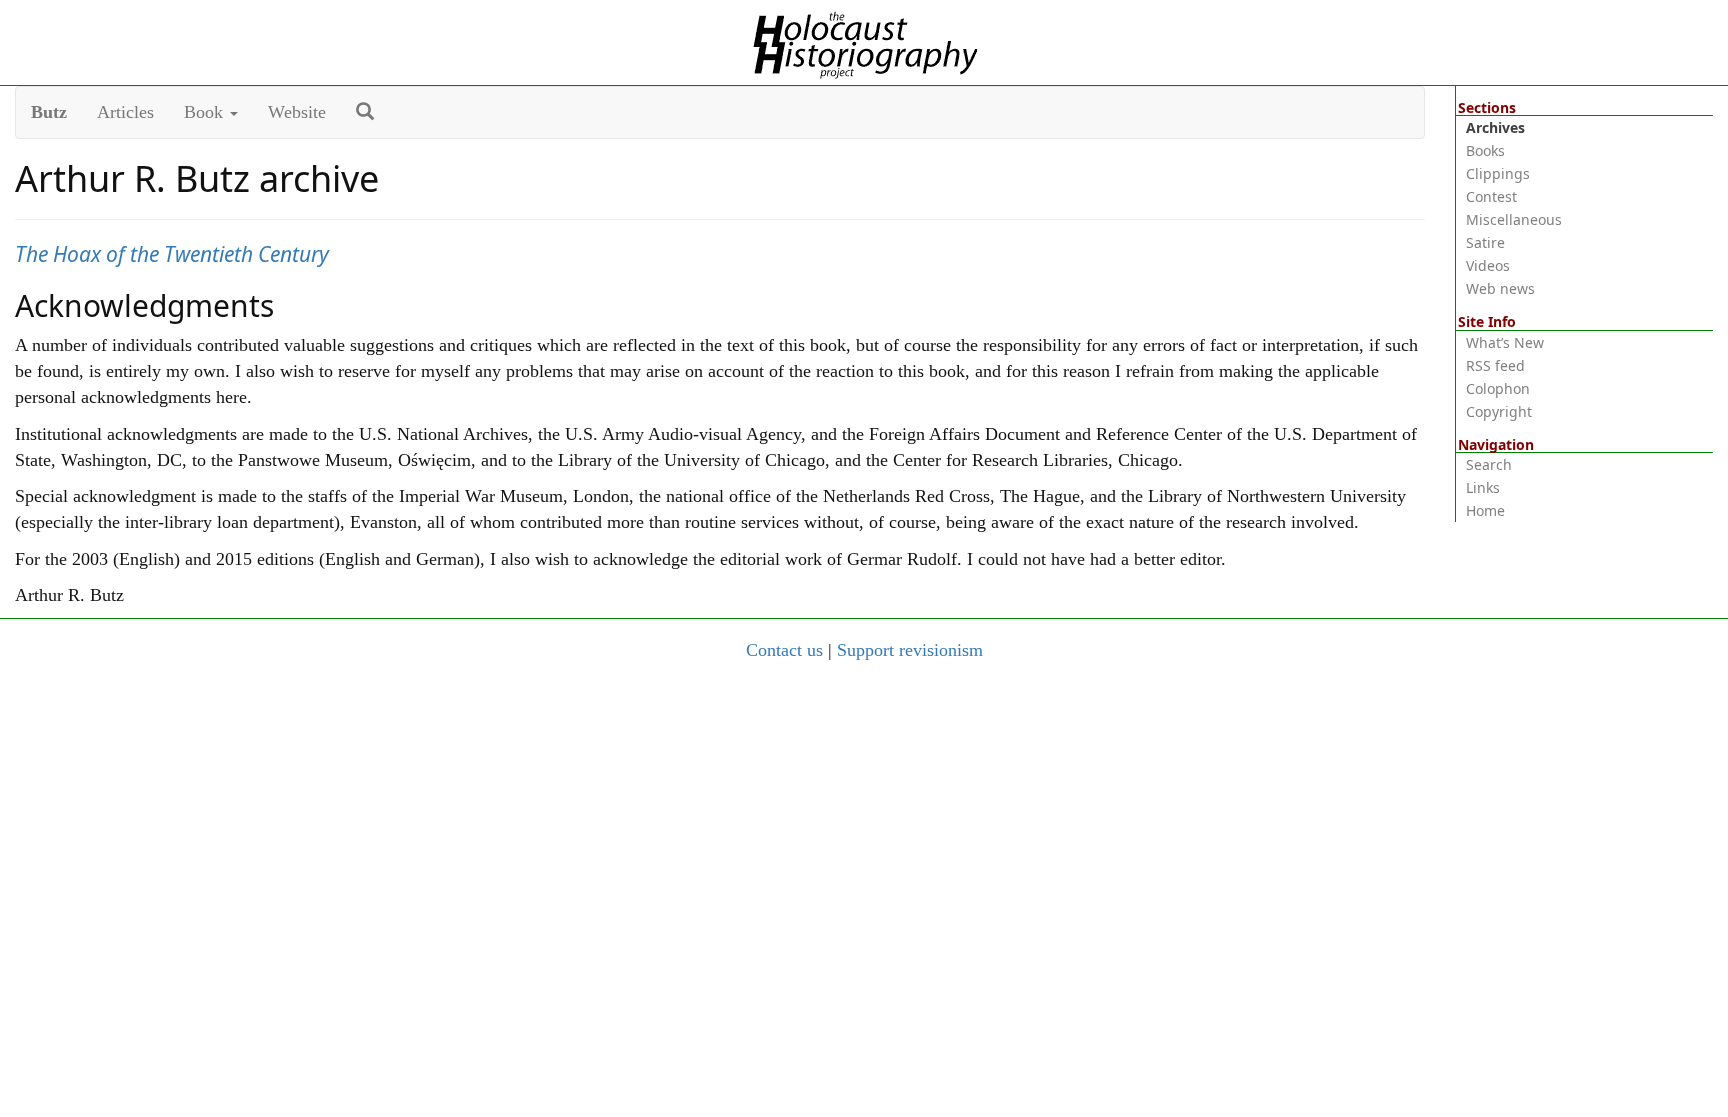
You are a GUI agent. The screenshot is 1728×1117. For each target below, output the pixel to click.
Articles (125, 112)
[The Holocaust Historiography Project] (864, 41)
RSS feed (1495, 365)
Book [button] (206, 112)
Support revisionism (910, 650)
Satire (1485, 242)
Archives (1495, 127)
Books (1485, 150)
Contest (1491, 196)
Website (297, 112)
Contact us (784, 650)
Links (1483, 487)
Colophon (1498, 388)
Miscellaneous (1514, 219)
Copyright (1499, 411)
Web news (1500, 288)
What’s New (1505, 342)
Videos (1488, 265)
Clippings (1498, 173)
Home (1485, 510)
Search (1489, 464)
